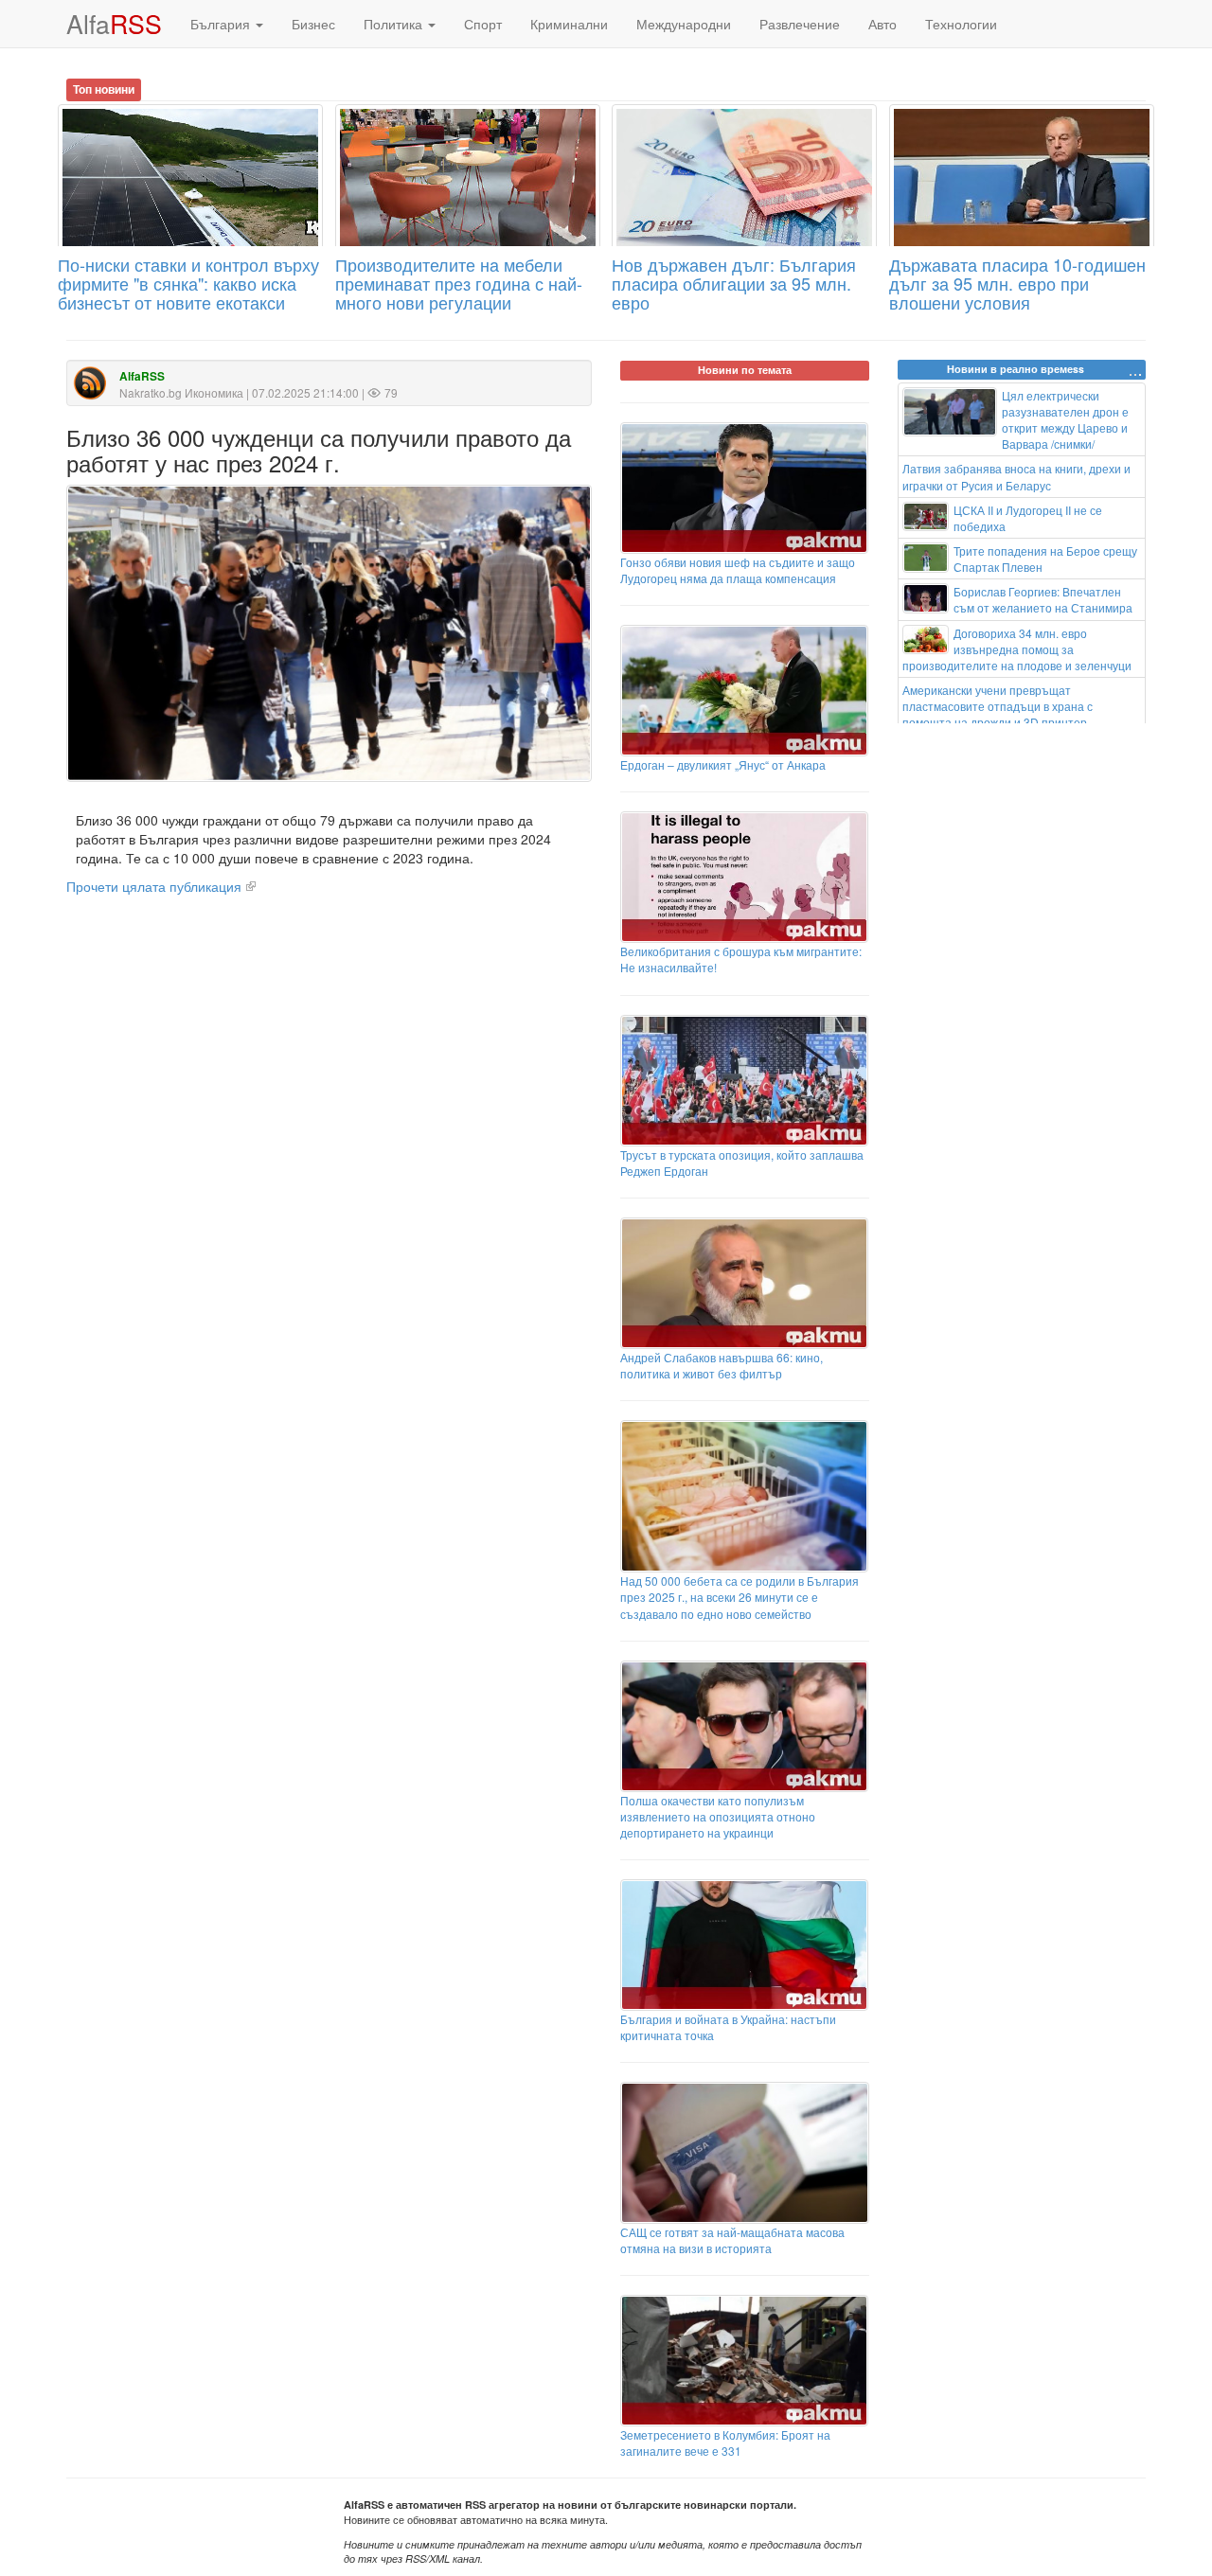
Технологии (961, 24)
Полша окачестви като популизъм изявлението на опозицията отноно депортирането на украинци (718, 1816)
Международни (684, 24)
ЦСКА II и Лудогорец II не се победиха (1028, 518)
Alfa (114, 23)
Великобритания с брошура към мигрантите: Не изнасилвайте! (741, 959)
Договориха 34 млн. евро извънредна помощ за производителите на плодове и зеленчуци (1017, 649)
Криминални (569, 24)
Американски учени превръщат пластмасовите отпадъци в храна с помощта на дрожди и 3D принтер (998, 706)
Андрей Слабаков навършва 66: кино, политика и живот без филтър (722, 1365)
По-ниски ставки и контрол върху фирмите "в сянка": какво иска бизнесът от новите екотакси (188, 283)
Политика (395, 24)
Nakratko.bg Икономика (181, 392)
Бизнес (313, 24)
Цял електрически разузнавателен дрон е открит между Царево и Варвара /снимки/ (1065, 419)
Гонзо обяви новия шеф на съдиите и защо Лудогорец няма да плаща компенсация (738, 570)
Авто (882, 24)
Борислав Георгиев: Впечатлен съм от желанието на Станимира (1043, 599)
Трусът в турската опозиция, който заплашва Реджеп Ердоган (742, 1163)
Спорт (483, 24)
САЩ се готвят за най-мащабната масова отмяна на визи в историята (732, 2240)
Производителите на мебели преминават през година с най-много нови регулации (459, 283)
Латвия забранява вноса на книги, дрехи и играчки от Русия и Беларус (1016, 476)
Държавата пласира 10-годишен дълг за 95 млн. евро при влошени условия (1017, 283)
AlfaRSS (142, 376)
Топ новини (104, 89)
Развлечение (800, 24)
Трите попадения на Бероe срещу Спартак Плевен (1045, 559)
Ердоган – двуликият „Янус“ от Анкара (723, 764)
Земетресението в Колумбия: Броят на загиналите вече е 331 (725, 2443)
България (222, 24)
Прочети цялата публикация (154, 886)
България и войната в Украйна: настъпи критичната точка (728, 2027)
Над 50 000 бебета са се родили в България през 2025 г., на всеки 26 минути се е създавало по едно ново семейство (740, 1597)
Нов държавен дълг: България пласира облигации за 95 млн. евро (734, 283)
